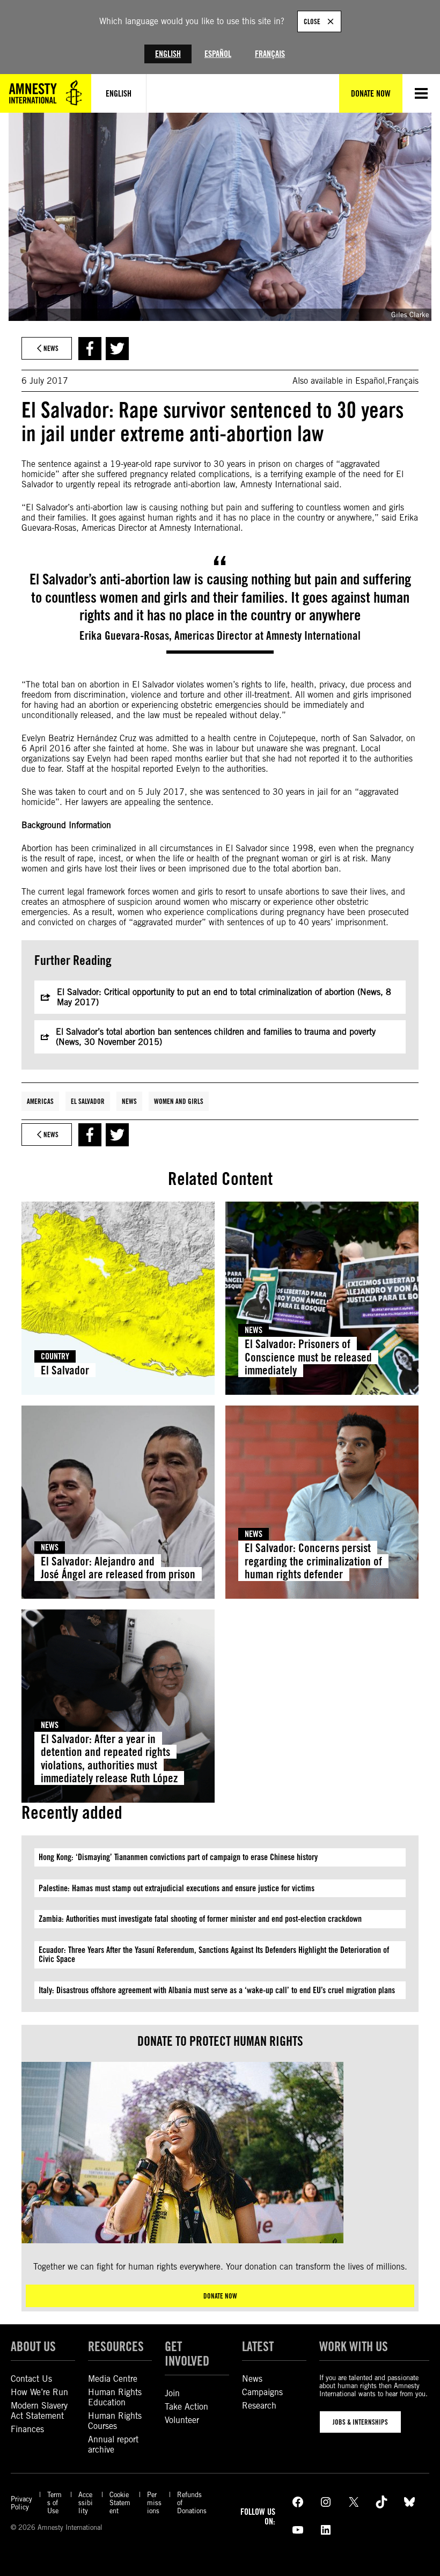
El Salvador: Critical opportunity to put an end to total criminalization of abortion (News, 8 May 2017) (224, 997)
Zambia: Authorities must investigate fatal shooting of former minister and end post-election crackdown (200, 1919)
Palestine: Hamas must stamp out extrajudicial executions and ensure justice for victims (177, 1888)
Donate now (220, 2296)
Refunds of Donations (192, 2503)
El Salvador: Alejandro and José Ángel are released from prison (118, 1568)
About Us (33, 2347)
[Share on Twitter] (117, 349)
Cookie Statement (120, 2503)
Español (218, 54)
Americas (40, 1101)
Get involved (187, 2354)
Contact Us (31, 2379)
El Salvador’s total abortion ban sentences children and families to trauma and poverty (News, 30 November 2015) (216, 1037)
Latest (258, 2347)
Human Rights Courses (115, 2421)
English (168, 54)
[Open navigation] (421, 93)
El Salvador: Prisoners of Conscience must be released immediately (308, 1357)
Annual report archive (113, 2445)
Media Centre (113, 2379)
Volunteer (182, 2420)
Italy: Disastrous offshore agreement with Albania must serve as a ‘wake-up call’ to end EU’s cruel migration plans (217, 1990)
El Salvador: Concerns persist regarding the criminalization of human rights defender (313, 1561)
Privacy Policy (21, 2503)
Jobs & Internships (360, 2422)
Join (172, 2393)
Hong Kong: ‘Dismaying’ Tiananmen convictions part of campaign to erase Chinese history (178, 1857)
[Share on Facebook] (90, 349)
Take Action (186, 2407)
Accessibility (86, 2503)
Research (259, 2406)
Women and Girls (179, 1101)
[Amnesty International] (46, 93)
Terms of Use (54, 2503)
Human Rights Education (115, 2397)
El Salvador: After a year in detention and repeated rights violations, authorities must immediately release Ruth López (109, 1758)
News (129, 1101)
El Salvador (88, 1101)
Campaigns (262, 2392)
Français (270, 54)
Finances (27, 2429)
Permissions (154, 2503)
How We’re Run (39, 2392)
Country (55, 1356)
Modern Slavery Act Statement (39, 2411)
